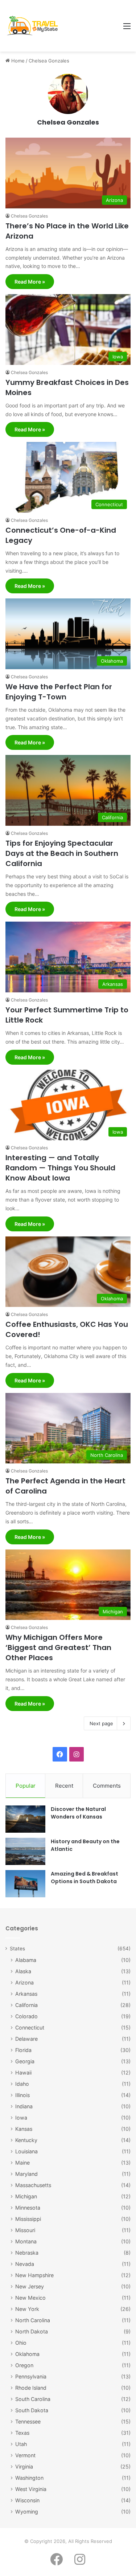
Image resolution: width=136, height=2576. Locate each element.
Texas (22, 2433)
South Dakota (32, 2410)
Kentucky (26, 2140)
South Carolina (33, 2399)
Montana (26, 2241)
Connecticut (30, 2028)
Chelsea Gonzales (68, 122)
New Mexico (30, 2298)
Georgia (25, 2061)
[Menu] (127, 29)
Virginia (24, 2467)
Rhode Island (31, 2388)
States (17, 1949)
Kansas (24, 2129)
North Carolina (33, 2320)
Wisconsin (27, 2500)
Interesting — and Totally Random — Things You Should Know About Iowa (60, 1168)
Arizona (24, 1982)
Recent (64, 1786)
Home (17, 61)
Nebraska (27, 2253)
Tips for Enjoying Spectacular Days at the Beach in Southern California (62, 853)
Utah (21, 2444)
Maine (22, 2163)
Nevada (25, 2264)
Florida (23, 2050)
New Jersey (30, 2286)
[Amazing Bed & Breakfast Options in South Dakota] (25, 1884)
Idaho (22, 2084)
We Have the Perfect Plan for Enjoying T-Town (59, 692)
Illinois (22, 2095)
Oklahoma (27, 2354)
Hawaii (23, 2073)
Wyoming (27, 2512)
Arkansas (26, 1994)
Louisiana (26, 2151)
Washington (29, 2478)
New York (27, 2309)
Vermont (25, 2455)
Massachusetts (33, 2185)
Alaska (23, 1971)
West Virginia (31, 2489)
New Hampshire (34, 2275)
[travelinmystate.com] (34, 26)
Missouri (25, 2230)
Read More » (30, 282)
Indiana (24, 2106)
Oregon (24, 2365)
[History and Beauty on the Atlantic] (25, 1851)
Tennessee (28, 2421)
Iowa (21, 2118)
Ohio (21, 2343)
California (26, 2005)
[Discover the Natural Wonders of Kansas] (25, 1819)
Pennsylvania (31, 2376)
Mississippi (28, 2219)
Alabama (26, 1960)
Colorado (26, 2016)
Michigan (26, 2196)
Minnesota (28, 2208)
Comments (107, 1786)
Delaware (26, 2039)
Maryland (26, 2174)
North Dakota (32, 2331)
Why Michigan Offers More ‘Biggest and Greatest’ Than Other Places (58, 1647)
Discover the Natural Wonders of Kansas (78, 1813)
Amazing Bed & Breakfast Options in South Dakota (85, 1878)
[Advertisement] (90, 26)
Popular (26, 1786)
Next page (101, 1723)
